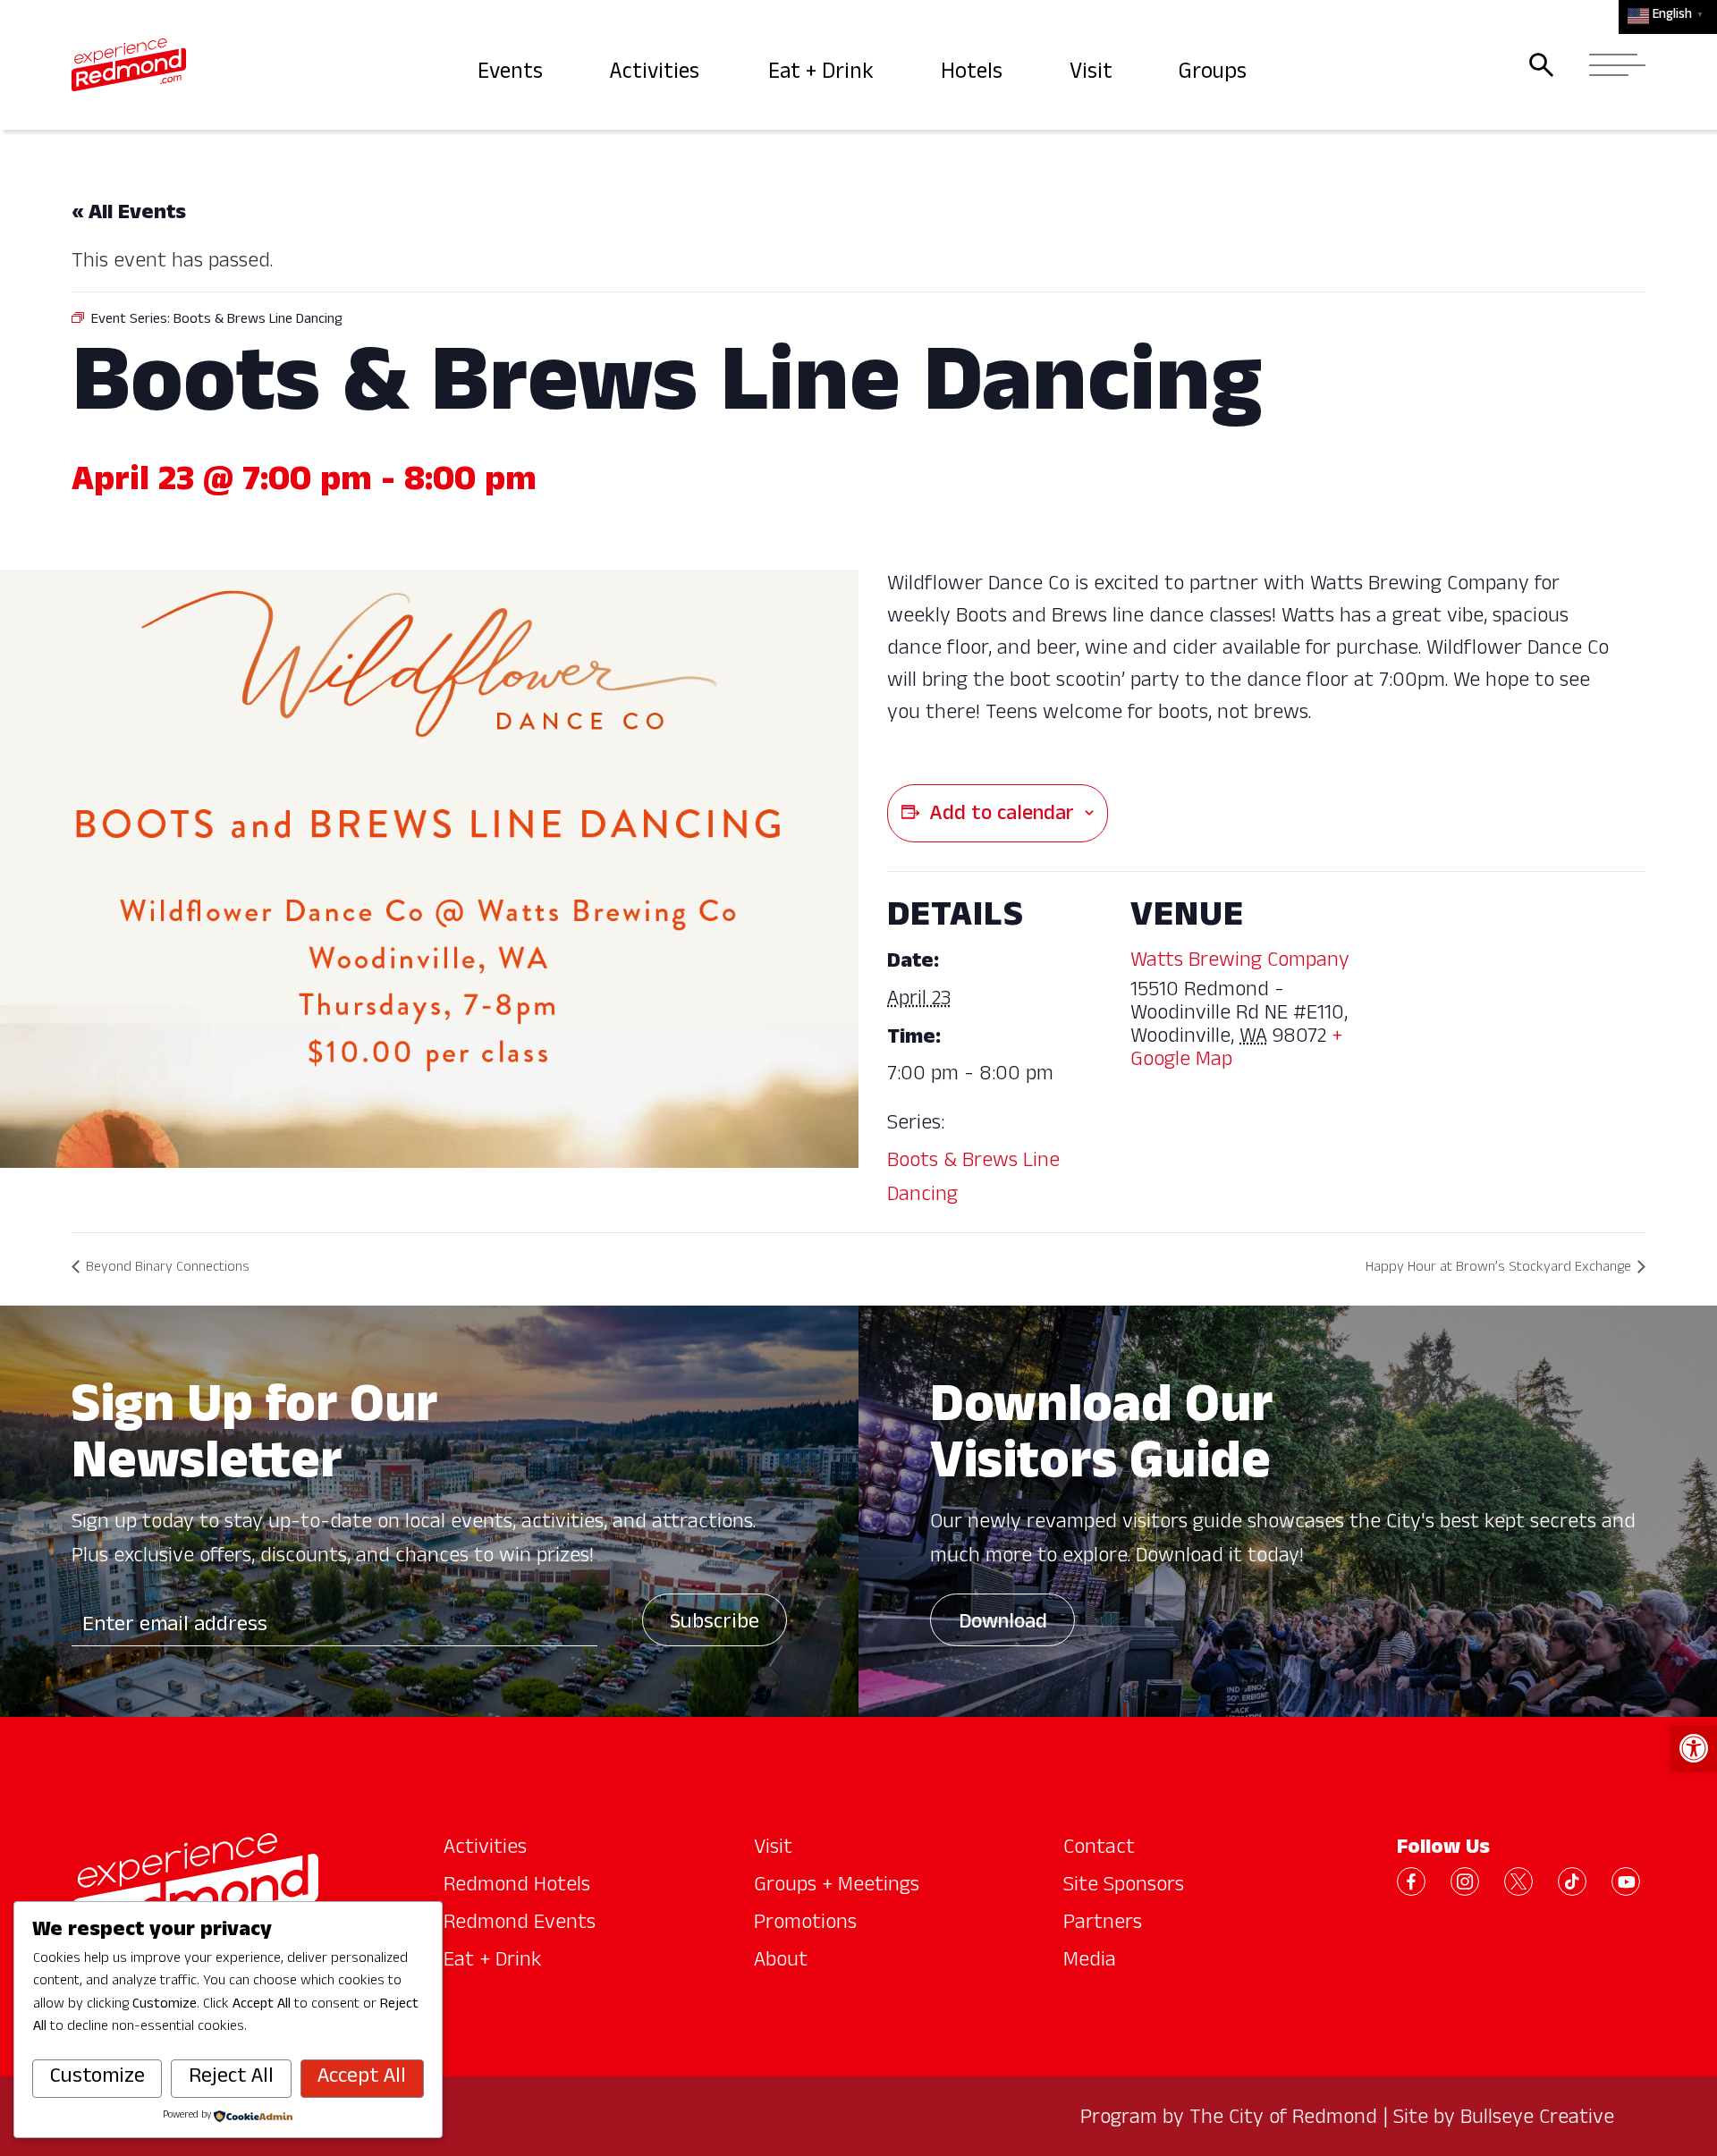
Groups (1215, 74)
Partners (1103, 1924)
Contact (1099, 1849)
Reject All (231, 2078)
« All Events (129, 215)
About (781, 1962)
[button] (1694, 1748)
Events (512, 74)
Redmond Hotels (517, 1887)
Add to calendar (1002, 816)
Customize (97, 2078)
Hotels (974, 74)
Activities (658, 74)
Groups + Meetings (837, 1887)
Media (1090, 1962)
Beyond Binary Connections (168, 1269)
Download (1003, 1624)
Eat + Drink (823, 74)
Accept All (362, 2078)
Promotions (805, 1924)
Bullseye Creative (1537, 2119)
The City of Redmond (1283, 2119)
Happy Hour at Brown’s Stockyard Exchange (1498, 1269)
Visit (1093, 74)
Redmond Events (520, 1924)
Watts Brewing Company (1240, 962)
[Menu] (1612, 65)
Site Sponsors (1124, 1887)
